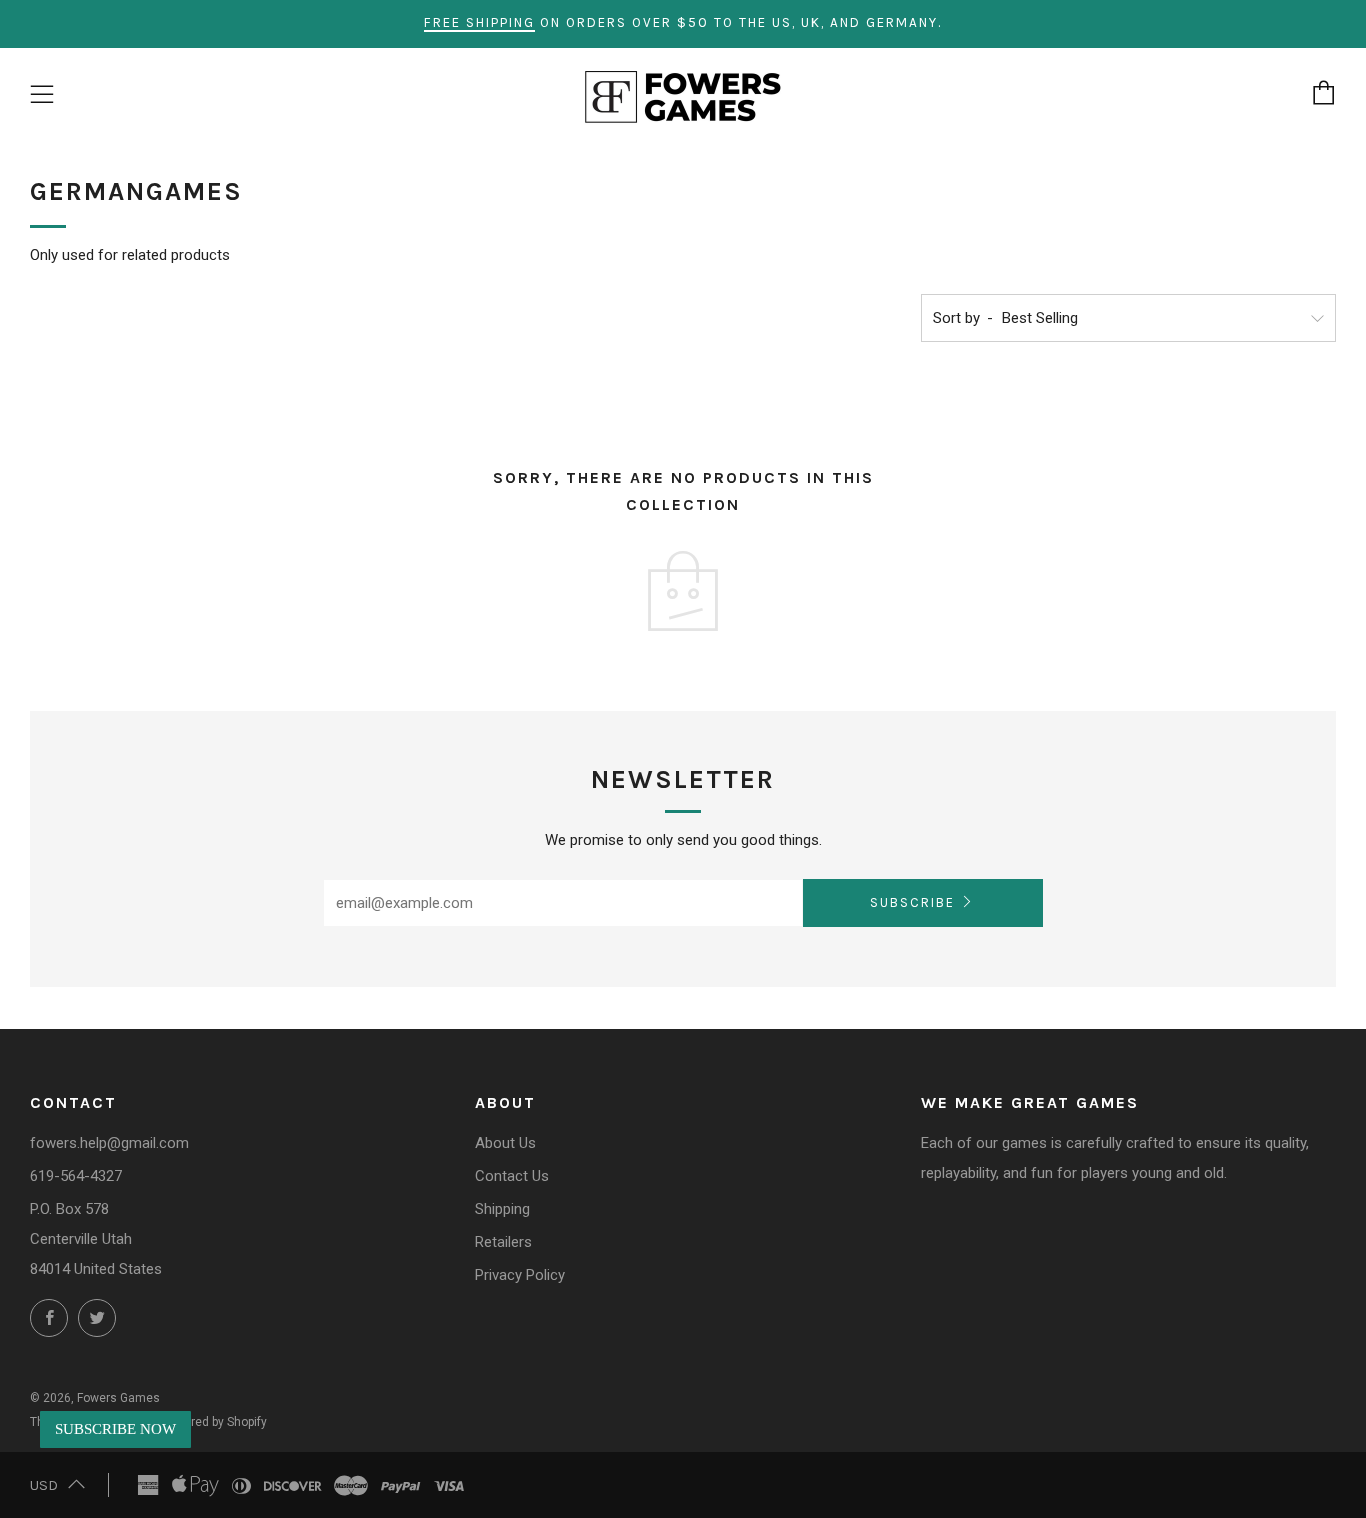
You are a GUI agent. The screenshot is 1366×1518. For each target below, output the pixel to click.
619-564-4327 (76, 1176)
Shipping (502, 1209)
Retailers (503, 1242)
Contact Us (512, 1176)
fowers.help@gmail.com (109, 1143)
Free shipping (479, 22)
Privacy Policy (520, 1275)
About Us (505, 1143)
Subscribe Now (115, 1429)
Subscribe (912, 902)
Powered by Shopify (214, 1422)
